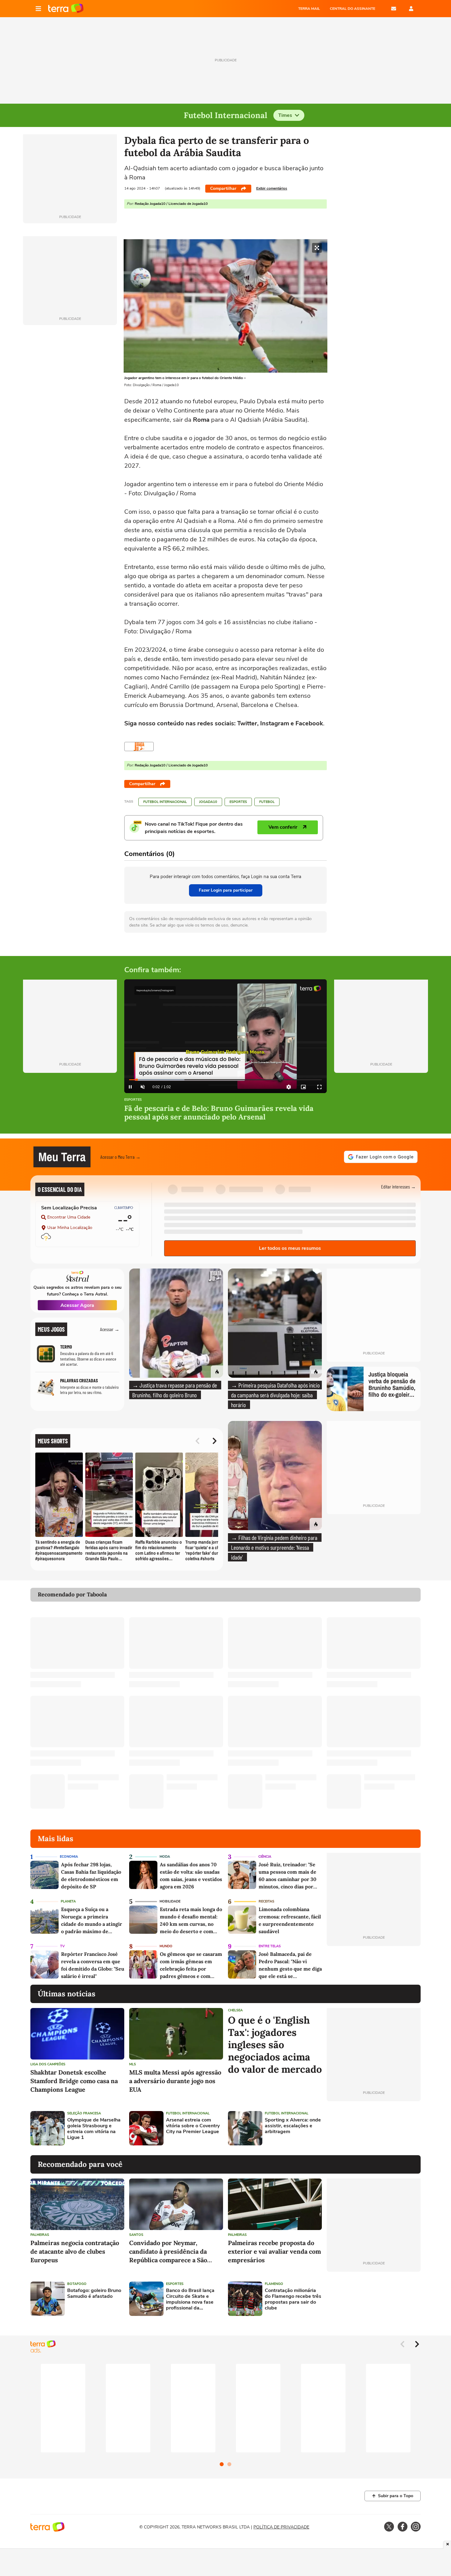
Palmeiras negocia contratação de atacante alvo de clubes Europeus (75, 2251)
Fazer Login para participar (226, 890)
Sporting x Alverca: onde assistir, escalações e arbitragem (293, 2126)
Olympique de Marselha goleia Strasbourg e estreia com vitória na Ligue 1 (94, 2129)
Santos (136, 2235)
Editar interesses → (398, 1186)
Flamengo (274, 2284)
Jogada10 (208, 802)
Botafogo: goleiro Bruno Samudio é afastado (94, 2294)
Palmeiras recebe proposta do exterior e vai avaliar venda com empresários (274, 2251)
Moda (165, 1857)
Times (285, 115)
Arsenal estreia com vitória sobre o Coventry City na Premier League (193, 2126)
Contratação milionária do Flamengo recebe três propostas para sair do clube (293, 2300)
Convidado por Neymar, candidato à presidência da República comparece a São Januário (168, 2252)
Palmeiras (40, 2235)
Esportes (238, 802)
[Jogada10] (139, 747)
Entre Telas (270, 1946)
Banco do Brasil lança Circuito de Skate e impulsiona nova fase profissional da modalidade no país (190, 2300)
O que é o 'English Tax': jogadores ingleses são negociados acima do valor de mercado (275, 2045)
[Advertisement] (374, 2128)
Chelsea (235, 2010)
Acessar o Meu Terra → (120, 1157)
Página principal (66, 9)
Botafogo (77, 2284)
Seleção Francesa (84, 2113)
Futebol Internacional (165, 802)
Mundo (166, 1946)
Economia (69, 1857)
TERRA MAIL (309, 9)
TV (62, 1946)
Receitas (266, 1901)
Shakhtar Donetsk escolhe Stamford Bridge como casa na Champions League (74, 2081)
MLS (133, 2064)
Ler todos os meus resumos (290, 1248)
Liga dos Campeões (48, 2064)
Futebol (267, 802)
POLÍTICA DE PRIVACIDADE (281, 2527)
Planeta (68, 1901)
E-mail (394, 9)
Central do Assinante (353, 9)
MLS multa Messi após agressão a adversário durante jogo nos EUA (175, 2081)
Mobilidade (170, 1901)
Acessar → (110, 1329)
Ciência (265, 1857)
